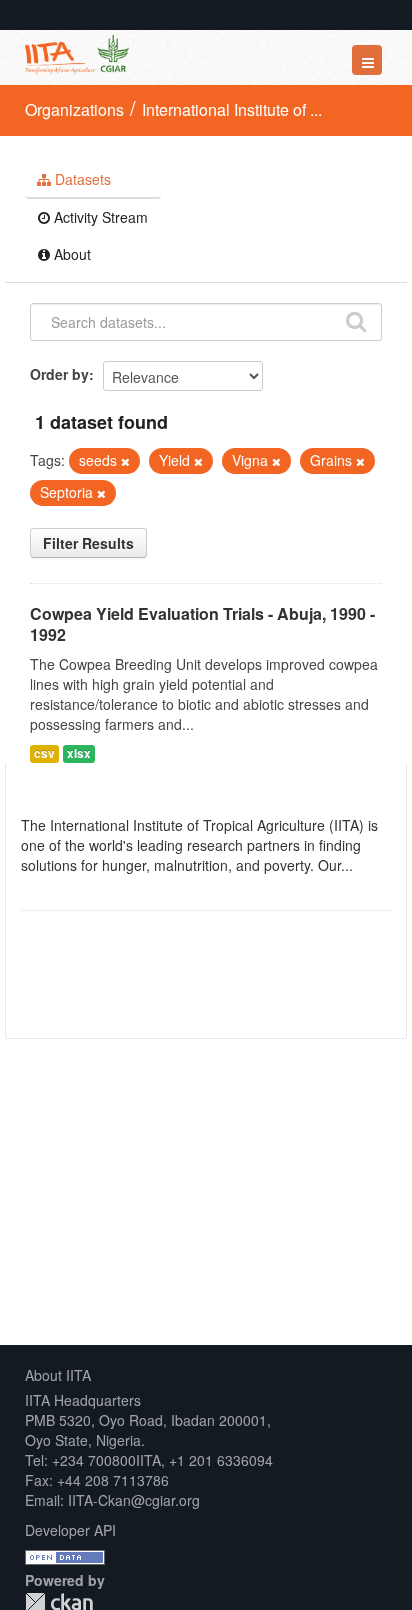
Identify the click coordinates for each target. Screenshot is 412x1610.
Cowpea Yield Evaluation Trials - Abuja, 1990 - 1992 (202, 624)
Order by (59, 374)
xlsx (79, 753)
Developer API (70, 1530)
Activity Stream (99, 217)
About (70, 254)
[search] (356, 320)
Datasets (81, 179)
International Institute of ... (232, 109)
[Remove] (125, 461)
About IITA (58, 1375)
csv (44, 753)
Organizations (74, 109)
